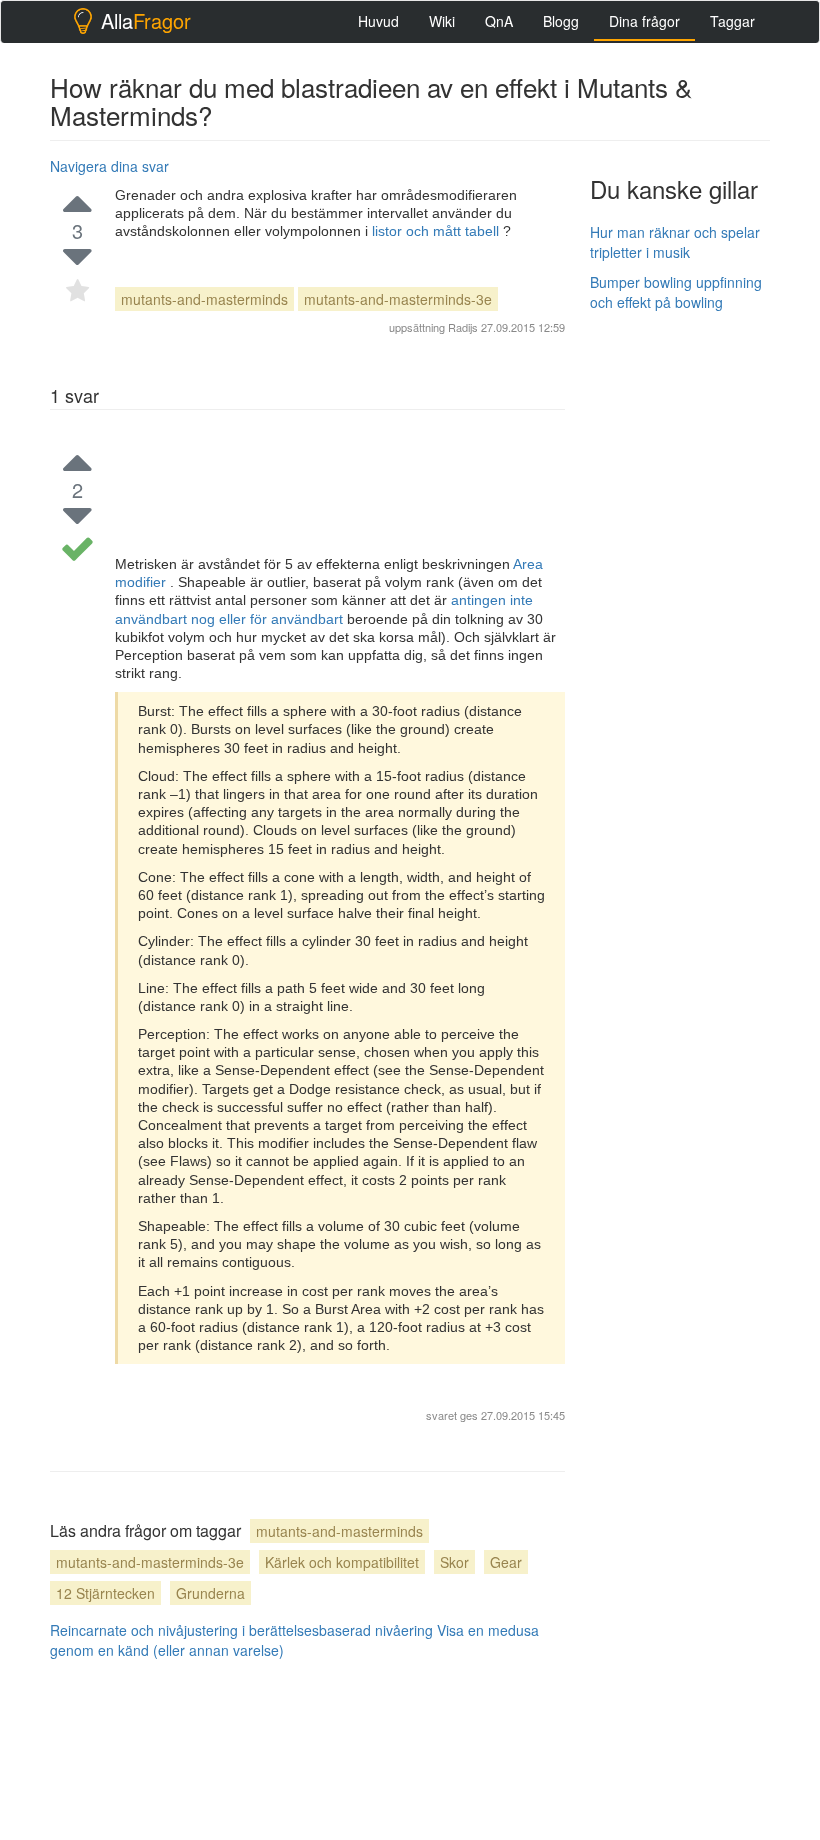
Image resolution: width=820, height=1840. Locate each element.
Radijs (463, 327)
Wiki (442, 21)
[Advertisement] (705, 427)
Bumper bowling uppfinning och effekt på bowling (676, 292)
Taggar (732, 21)
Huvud (378, 21)
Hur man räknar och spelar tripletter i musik (675, 242)
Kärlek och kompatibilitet (342, 1562)
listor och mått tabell (437, 231)
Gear (506, 1562)
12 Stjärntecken (105, 1593)
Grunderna (210, 1593)
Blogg (561, 21)
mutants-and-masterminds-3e (398, 299)
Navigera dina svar (109, 166)
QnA (499, 21)
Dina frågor (644, 21)
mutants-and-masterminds (204, 299)
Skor (454, 1562)
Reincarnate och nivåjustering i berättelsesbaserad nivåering (241, 1630)
